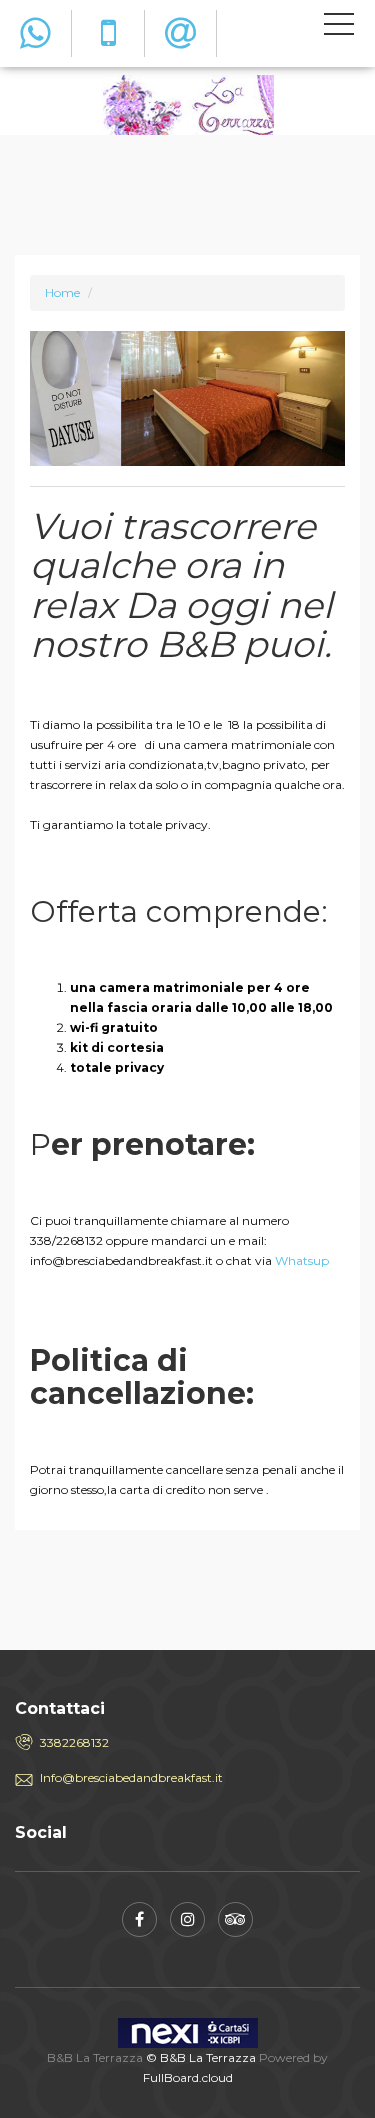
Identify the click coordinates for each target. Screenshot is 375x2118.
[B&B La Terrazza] (187, 103)
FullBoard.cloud (188, 2077)
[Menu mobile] (339, 28)
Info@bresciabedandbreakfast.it (131, 1777)
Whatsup (302, 1260)
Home (62, 292)
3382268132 (74, 1742)
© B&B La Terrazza (201, 2057)
